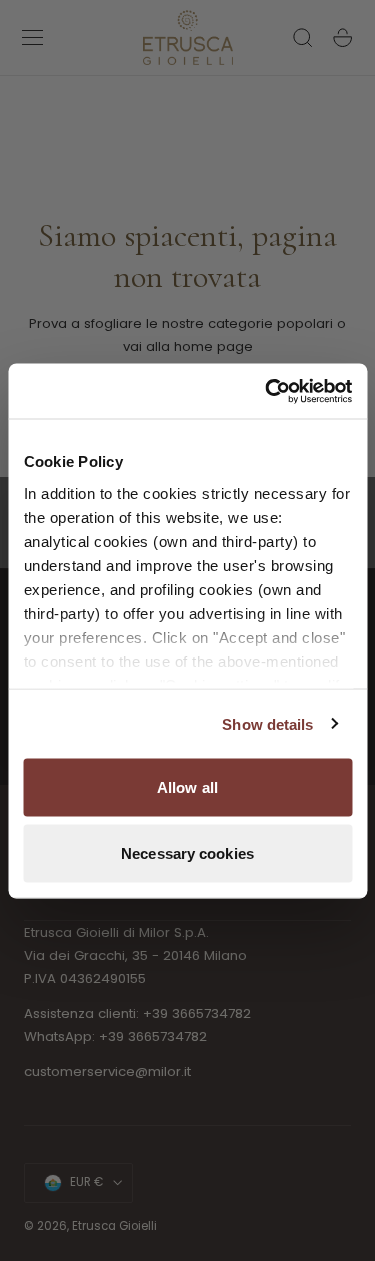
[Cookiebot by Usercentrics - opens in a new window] (267, 391)
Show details (267, 723)
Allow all (187, 787)
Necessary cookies (187, 852)
